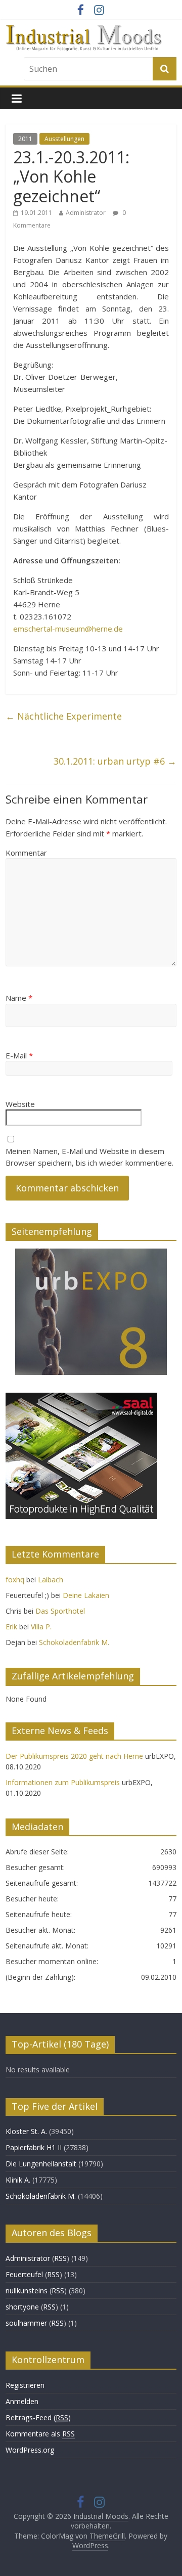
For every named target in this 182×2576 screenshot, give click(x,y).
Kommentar (26, 853)
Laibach (51, 1580)
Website (20, 1104)
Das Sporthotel (60, 1611)
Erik (11, 1627)
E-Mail (19, 1055)
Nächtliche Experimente (64, 716)
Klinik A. (18, 2180)
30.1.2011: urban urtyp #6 (115, 761)
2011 (25, 139)
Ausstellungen (64, 139)
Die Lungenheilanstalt (41, 2164)
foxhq (15, 1580)
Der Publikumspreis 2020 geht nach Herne (74, 1756)
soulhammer (26, 2323)
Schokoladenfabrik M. (74, 1642)
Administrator (86, 213)
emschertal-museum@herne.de (68, 629)
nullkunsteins (27, 2291)
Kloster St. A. (26, 2131)
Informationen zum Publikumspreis (63, 1782)
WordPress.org (30, 2450)
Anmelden (22, 2401)
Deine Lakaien (86, 1595)
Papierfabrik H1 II (34, 2147)
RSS (60, 2258)
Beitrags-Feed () (38, 2417)
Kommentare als (40, 2434)
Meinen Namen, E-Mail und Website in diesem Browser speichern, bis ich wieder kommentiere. (89, 1157)
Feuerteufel (24, 2274)
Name (19, 998)
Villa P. (41, 1627)
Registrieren (25, 2385)
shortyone (22, 2307)
